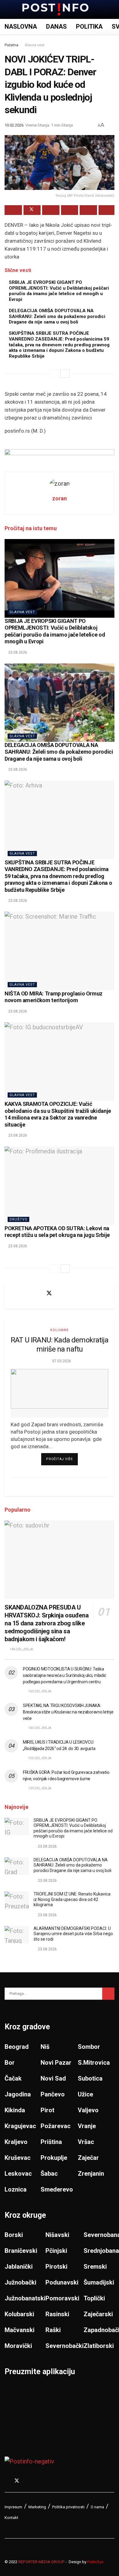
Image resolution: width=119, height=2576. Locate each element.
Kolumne (60, 1330)
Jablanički (19, 2267)
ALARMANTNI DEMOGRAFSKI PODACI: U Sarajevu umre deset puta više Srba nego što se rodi (73, 1934)
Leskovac (18, 2174)
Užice (85, 2094)
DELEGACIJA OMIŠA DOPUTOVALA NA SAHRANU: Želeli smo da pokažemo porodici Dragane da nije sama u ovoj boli (57, 316)
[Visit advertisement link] (60, 456)
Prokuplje (54, 2158)
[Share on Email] (88, 210)
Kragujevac (20, 2126)
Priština (51, 2142)
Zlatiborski (99, 2346)
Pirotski (56, 2267)
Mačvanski (20, 2330)
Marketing (37, 2507)
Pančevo (53, 2094)
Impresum (13, 2507)
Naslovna (21, 27)
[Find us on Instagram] (60, 1293)
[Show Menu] (112, 9)
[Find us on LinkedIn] (47, 2481)
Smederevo (57, 2189)
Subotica (90, 2078)
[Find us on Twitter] (49, 1293)
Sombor (89, 2047)
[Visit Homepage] (56, 9)
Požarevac (56, 2126)
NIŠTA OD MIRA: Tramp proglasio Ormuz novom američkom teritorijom (54, 997)
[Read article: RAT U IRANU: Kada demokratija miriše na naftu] (60, 1393)
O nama (97, 2507)
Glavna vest (35, 45)
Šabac (49, 2174)
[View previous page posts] (54, 373)
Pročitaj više (62, 1459)
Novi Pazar (56, 2063)
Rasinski (57, 2314)
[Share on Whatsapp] (70, 210)
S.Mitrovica (94, 2063)
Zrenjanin (91, 2174)
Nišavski (57, 2235)
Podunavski (62, 2282)
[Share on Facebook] (13, 210)
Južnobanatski (25, 2298)
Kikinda (15, 2110)
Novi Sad (53, 2078)
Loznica (16, 2189)
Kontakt (11, 2518)
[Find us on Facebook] (38, 1293)
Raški (53, 2330)
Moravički (18, 2346)
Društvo (18, 1219)
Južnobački (20, 2282)
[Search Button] (108, 1994)
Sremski (95, 2267)
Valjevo (88, 2110)
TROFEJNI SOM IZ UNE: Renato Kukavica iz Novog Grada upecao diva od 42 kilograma (72, 1899)
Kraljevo (16, 2142)
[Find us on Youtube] (70, 1293)
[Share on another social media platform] (107, 210)
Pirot (47, 2110)
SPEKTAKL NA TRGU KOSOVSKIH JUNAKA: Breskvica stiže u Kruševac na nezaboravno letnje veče (68, 1712)
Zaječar (88, 2158)
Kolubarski (19, 2314)
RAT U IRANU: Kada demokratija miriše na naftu (60, 1345)
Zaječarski (98, 2314)
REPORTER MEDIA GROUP (41, 2562)
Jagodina (18, 2094)
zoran (60, 498)
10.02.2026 (14, 125)
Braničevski (21, 2251)
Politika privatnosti (68, 2507)
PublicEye (95, 2562)
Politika (89, 27)
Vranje (87, 2126)
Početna (11, 45)
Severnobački (65, 2346)
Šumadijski (99, 2282)
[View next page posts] (65, 373)
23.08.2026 (17, 652)
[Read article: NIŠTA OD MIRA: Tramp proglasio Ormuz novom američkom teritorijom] (60, 951)
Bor (10, 2063)
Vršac (86, 2142)
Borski (14, 2235)
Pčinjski (56, 2251)
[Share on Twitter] (32, 210)
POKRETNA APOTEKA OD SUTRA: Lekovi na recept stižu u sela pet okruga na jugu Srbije (57, 1232)
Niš (45, 2047)
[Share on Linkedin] (51, 210)
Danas (56, 27)
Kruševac (18, 2158)
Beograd (17, 2047)
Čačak (13, 2078)
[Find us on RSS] (56, 2481)
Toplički (94, 2298)
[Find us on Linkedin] (81, 1293)
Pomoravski (62, 2298)
